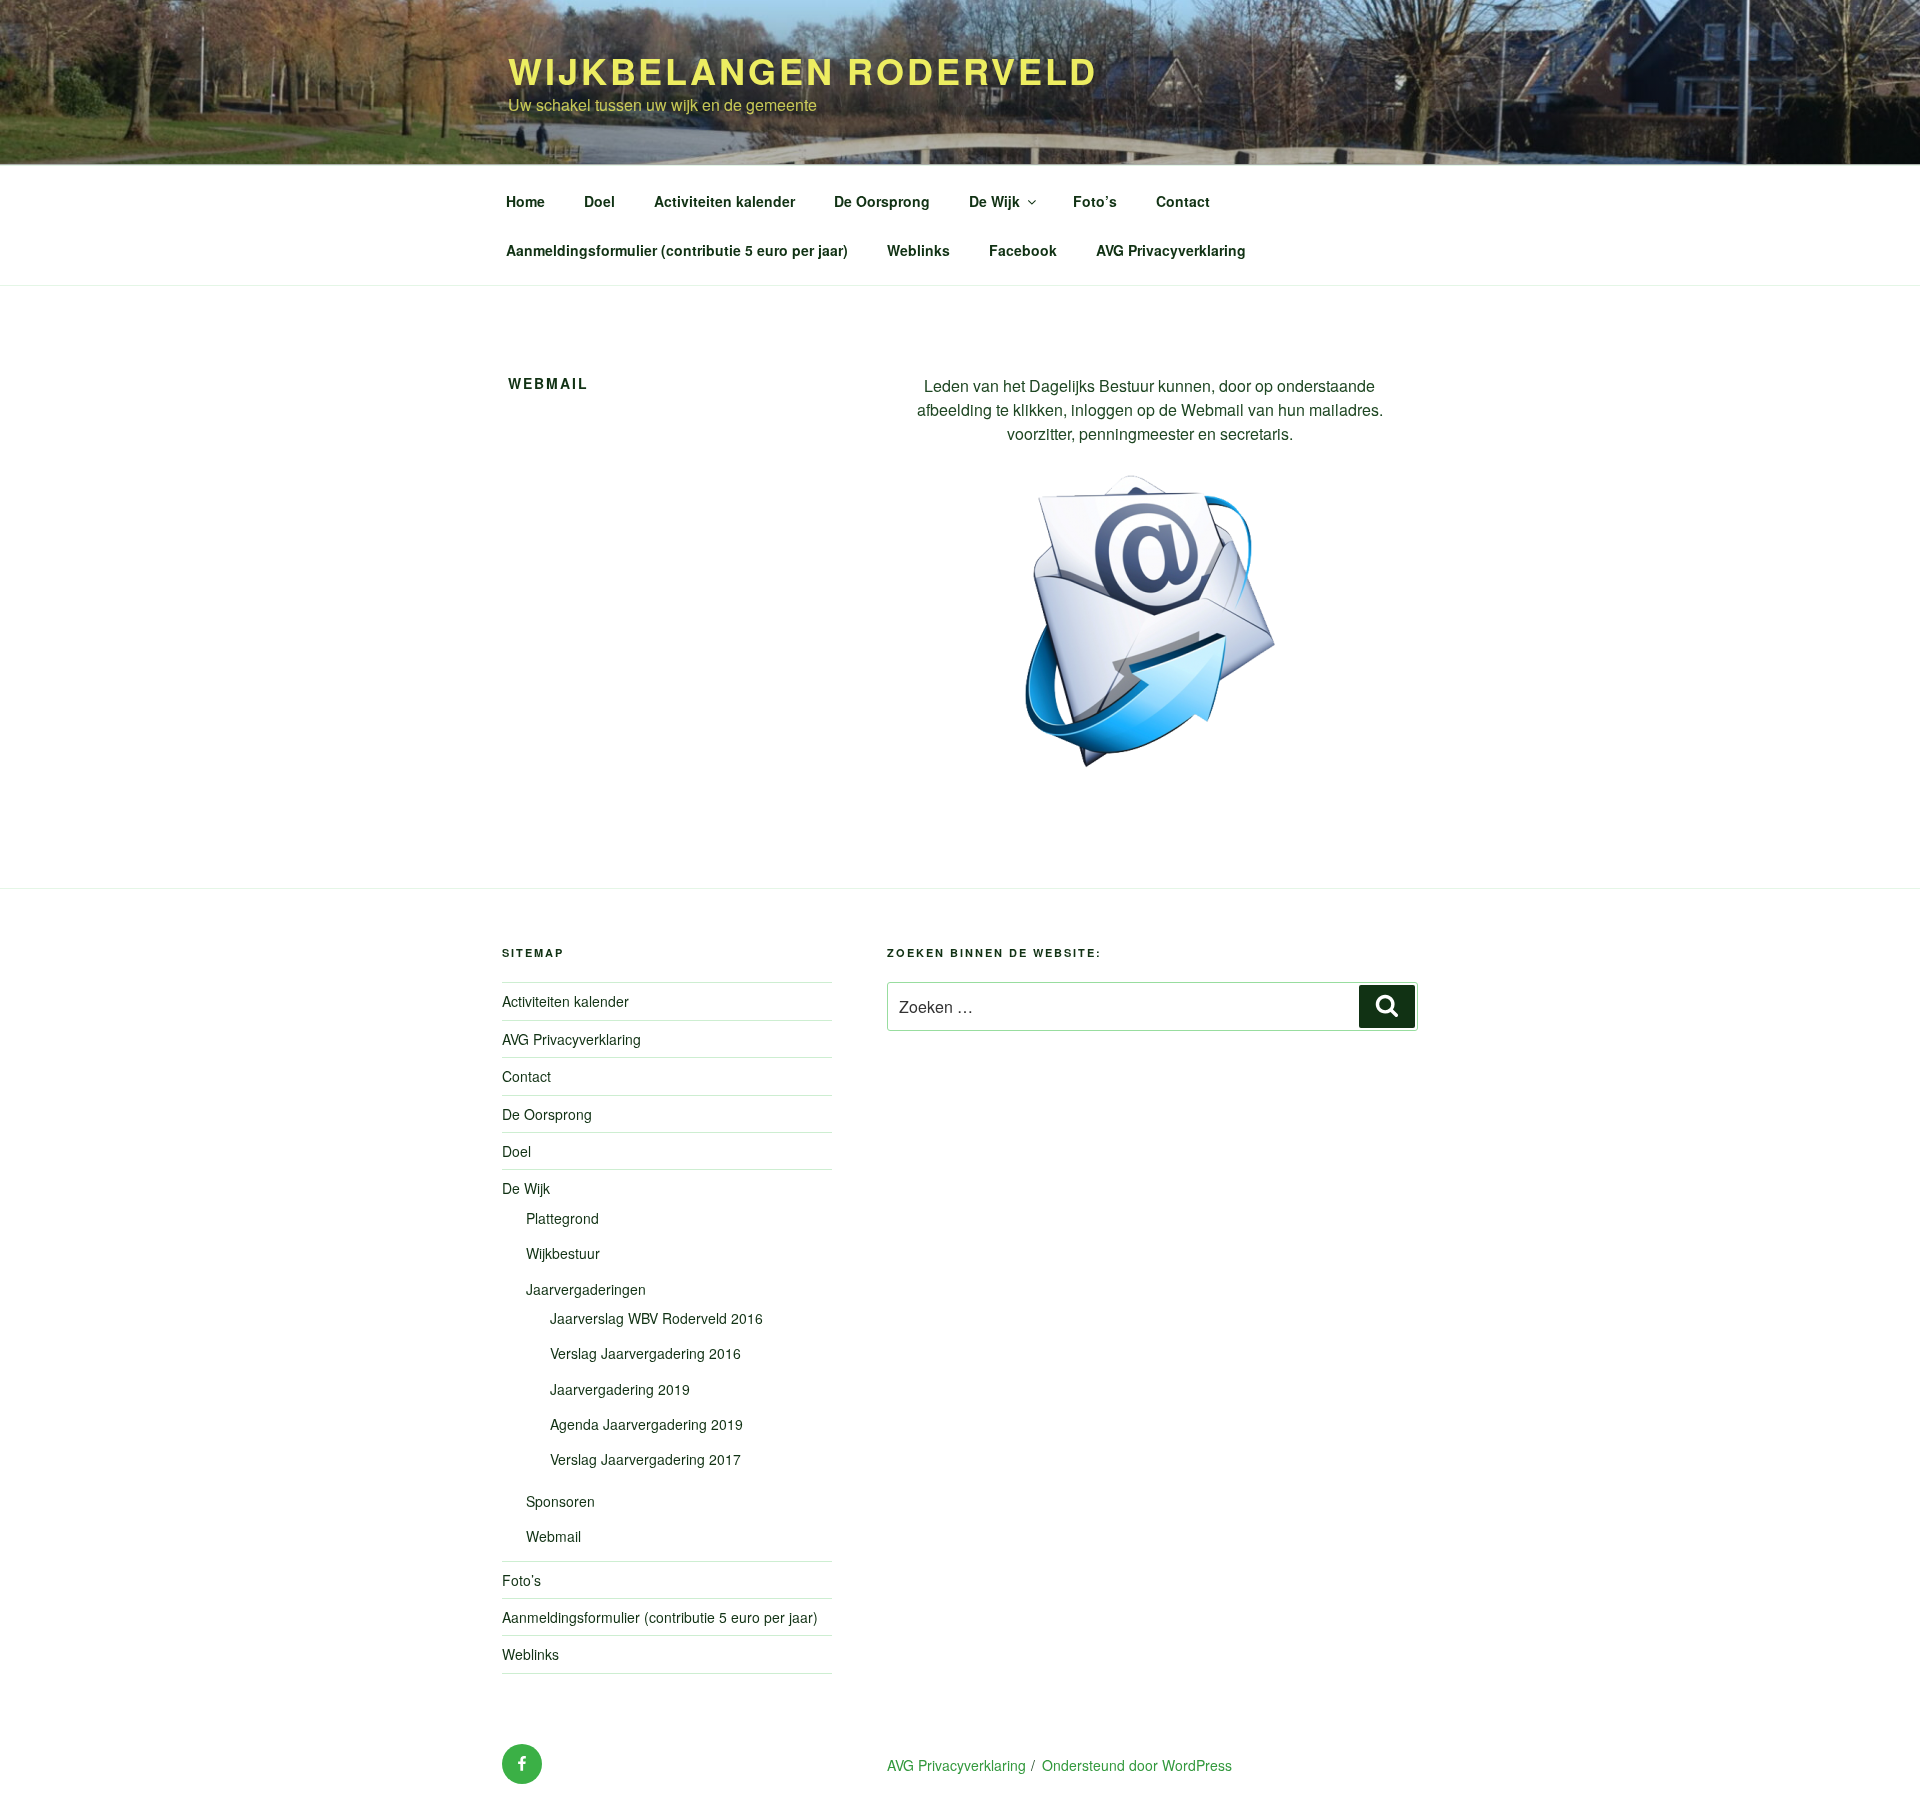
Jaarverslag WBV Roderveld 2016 (656, 1318)
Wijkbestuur (563, 1253)
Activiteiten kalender (724, 201)
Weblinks (918, 250)
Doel (599, 201)
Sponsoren (560, 1501)
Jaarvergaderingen (586, 1289)
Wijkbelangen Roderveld (803, 70)
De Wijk (994, 201)
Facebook (1023, 250)
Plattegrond (562, 1218)
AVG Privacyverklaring (1171, 250)
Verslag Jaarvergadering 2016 (645, 1353)
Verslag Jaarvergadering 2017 (645, 1459)
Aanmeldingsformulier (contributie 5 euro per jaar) (677, 250)
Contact (1183, 201)
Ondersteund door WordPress (1137, 1765)
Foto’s (1095, 201)
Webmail (553, 1536)
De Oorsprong (882, 201)
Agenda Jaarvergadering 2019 (646, 1424)
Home (525, 201)
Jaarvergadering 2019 (620, 1389)
